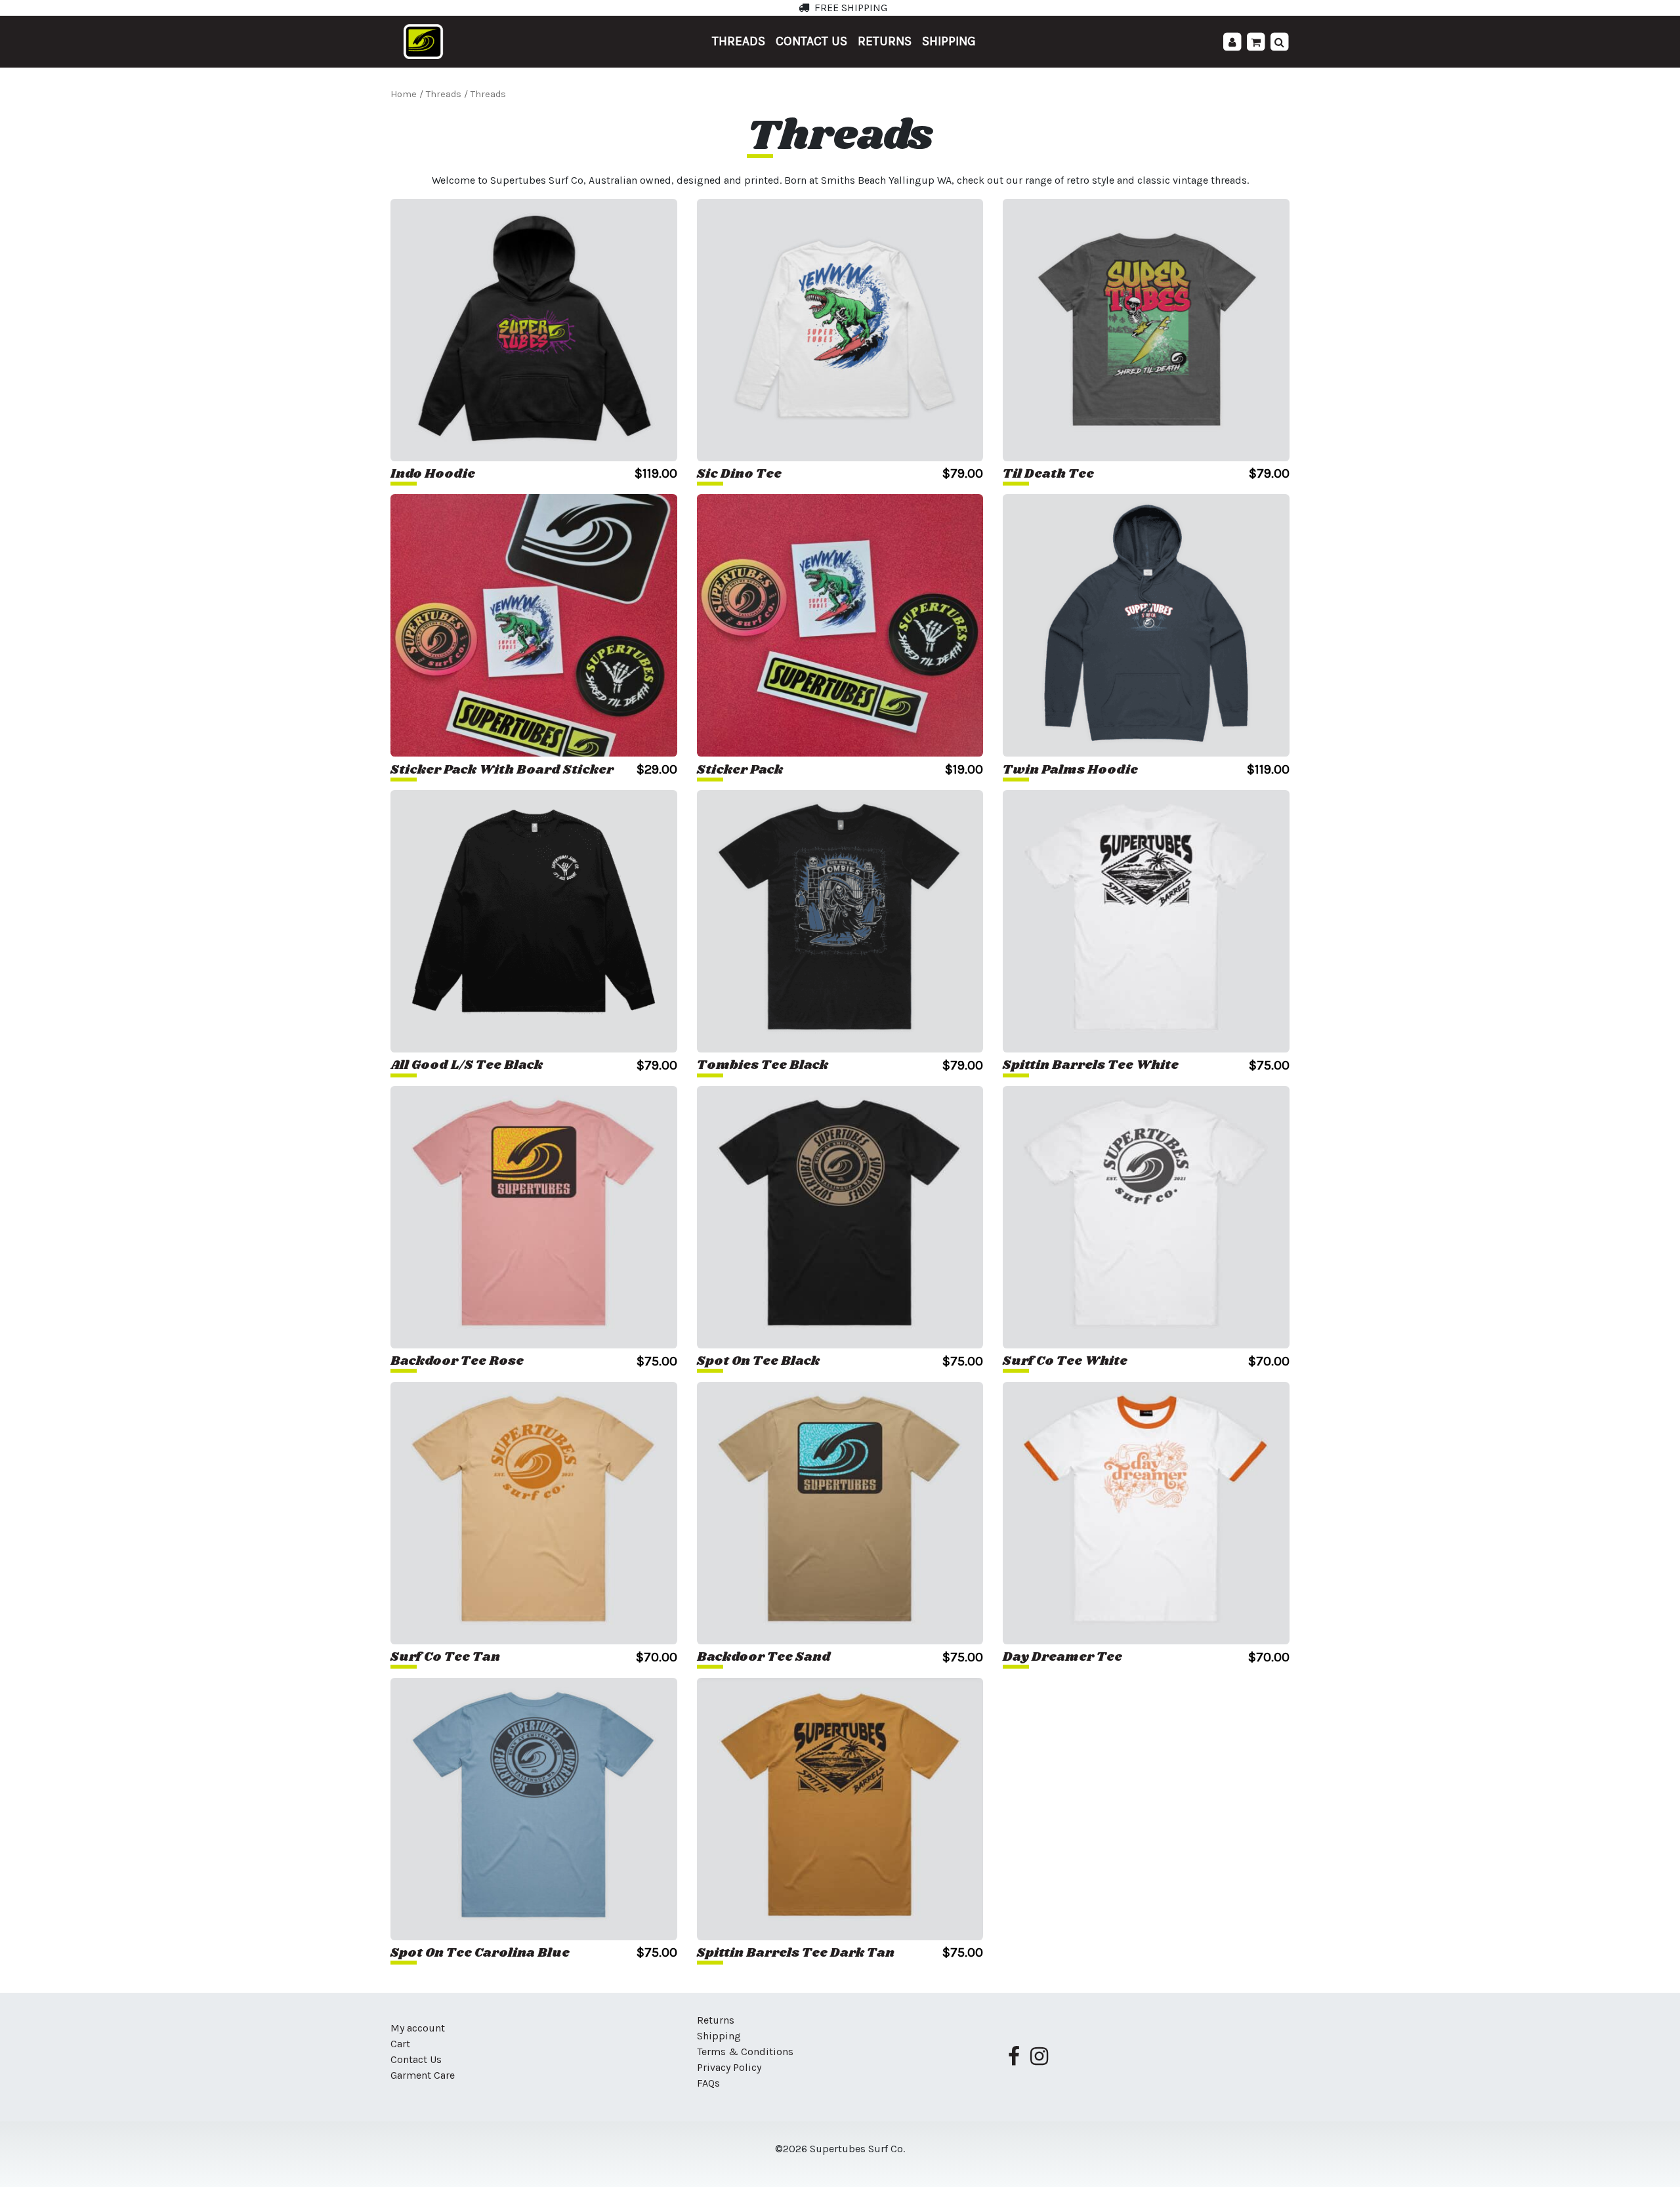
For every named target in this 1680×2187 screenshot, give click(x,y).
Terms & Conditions (745, 2052)
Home (404, 94)
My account (418, 2028)
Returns (885, 41)
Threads (739, 41)
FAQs (708, 2083)
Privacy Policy (729, 2067)
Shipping (949, 41)
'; (1247, 42)
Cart (400, 2044)
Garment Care (423, 2075)
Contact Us (811, 41)
